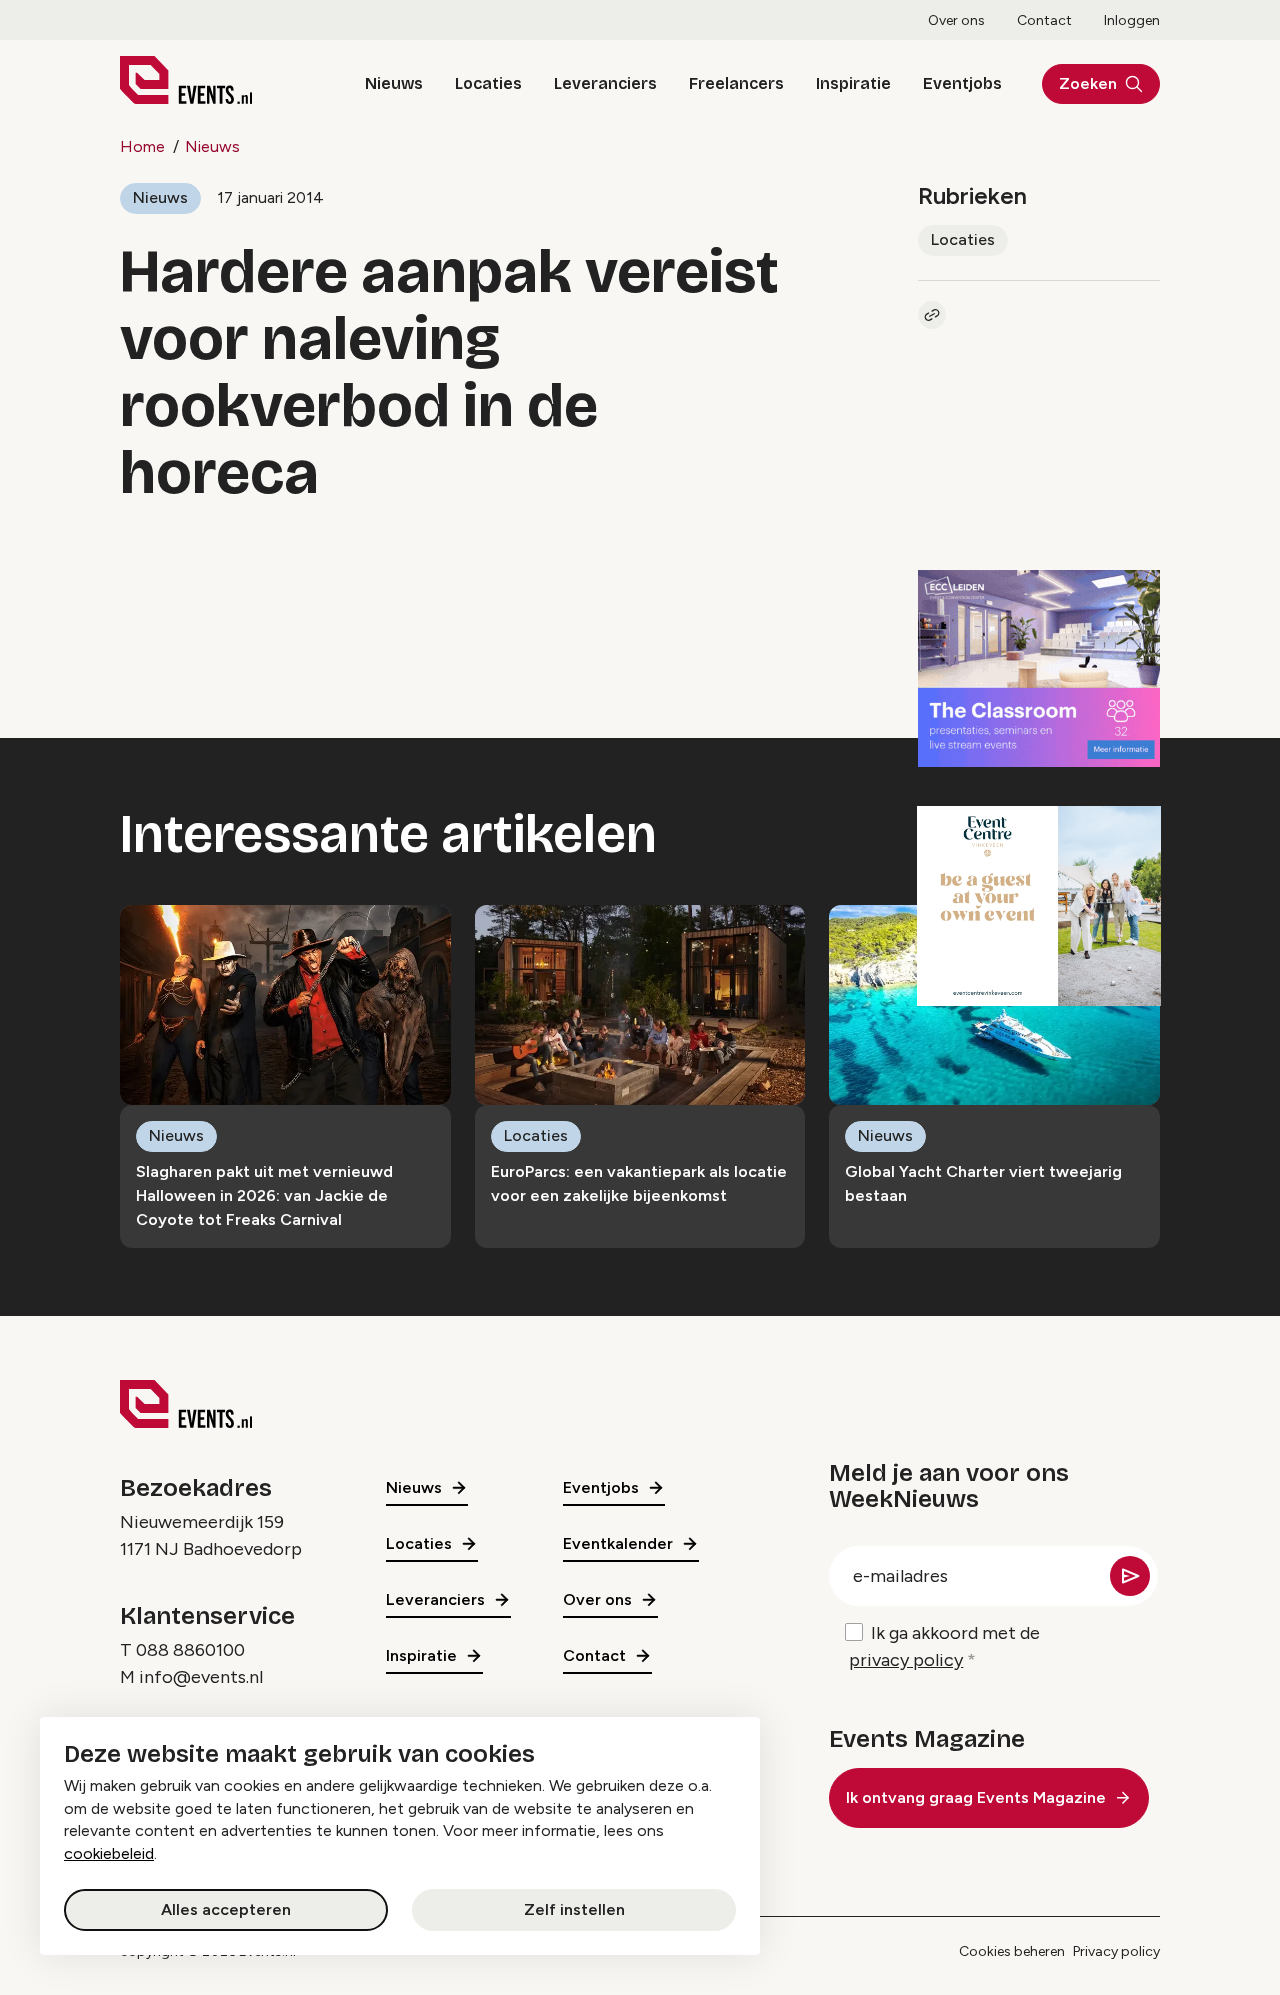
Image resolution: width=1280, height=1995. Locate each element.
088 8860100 (190, 1650)
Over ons (956, 20)
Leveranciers (605, 83)
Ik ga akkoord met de (944, 1646)
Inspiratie (853, 83)
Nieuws (394, 83)
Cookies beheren (1012, 1951)
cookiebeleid (109, 1853)
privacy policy (906, 1660)
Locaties (488, 83)
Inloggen (1132, 20)
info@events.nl (201, 1677)
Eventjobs (962, 83)
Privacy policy (1116, 1951)
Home (142, 146)
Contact (1044, 20)
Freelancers (736, 83)
